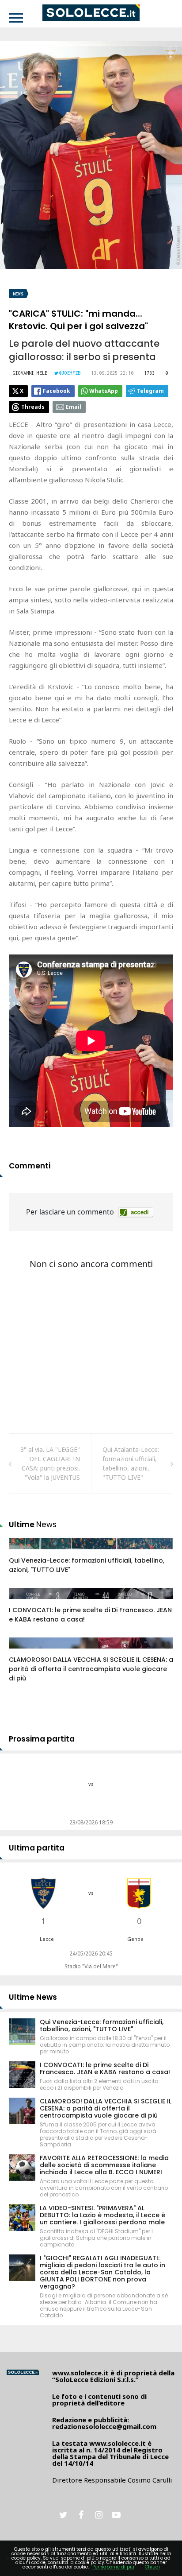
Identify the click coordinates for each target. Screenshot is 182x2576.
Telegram (150, 391)
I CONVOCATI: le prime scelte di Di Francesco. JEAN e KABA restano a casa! (105, 2068)
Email (74, 407)
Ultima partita (37, 1848)
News (18, 294)
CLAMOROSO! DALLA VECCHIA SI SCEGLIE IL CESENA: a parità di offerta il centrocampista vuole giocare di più (91, 1669)
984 (24, 1552)
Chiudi (152, 2567)
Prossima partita (42, 1739)
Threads (33, 407)
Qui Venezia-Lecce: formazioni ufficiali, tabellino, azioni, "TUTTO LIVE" (102, 2025)
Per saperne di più (113, 2567)
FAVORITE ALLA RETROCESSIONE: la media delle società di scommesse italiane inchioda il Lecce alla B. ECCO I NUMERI (104, 2165)
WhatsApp (104, 391)
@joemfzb (70, 373)
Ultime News (33, 1997)
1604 (25, 1602)
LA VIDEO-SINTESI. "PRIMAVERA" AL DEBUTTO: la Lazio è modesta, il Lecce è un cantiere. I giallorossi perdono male (102, 2215)
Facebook (57, 391)
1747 (25, 1652)
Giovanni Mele (30, 373)
